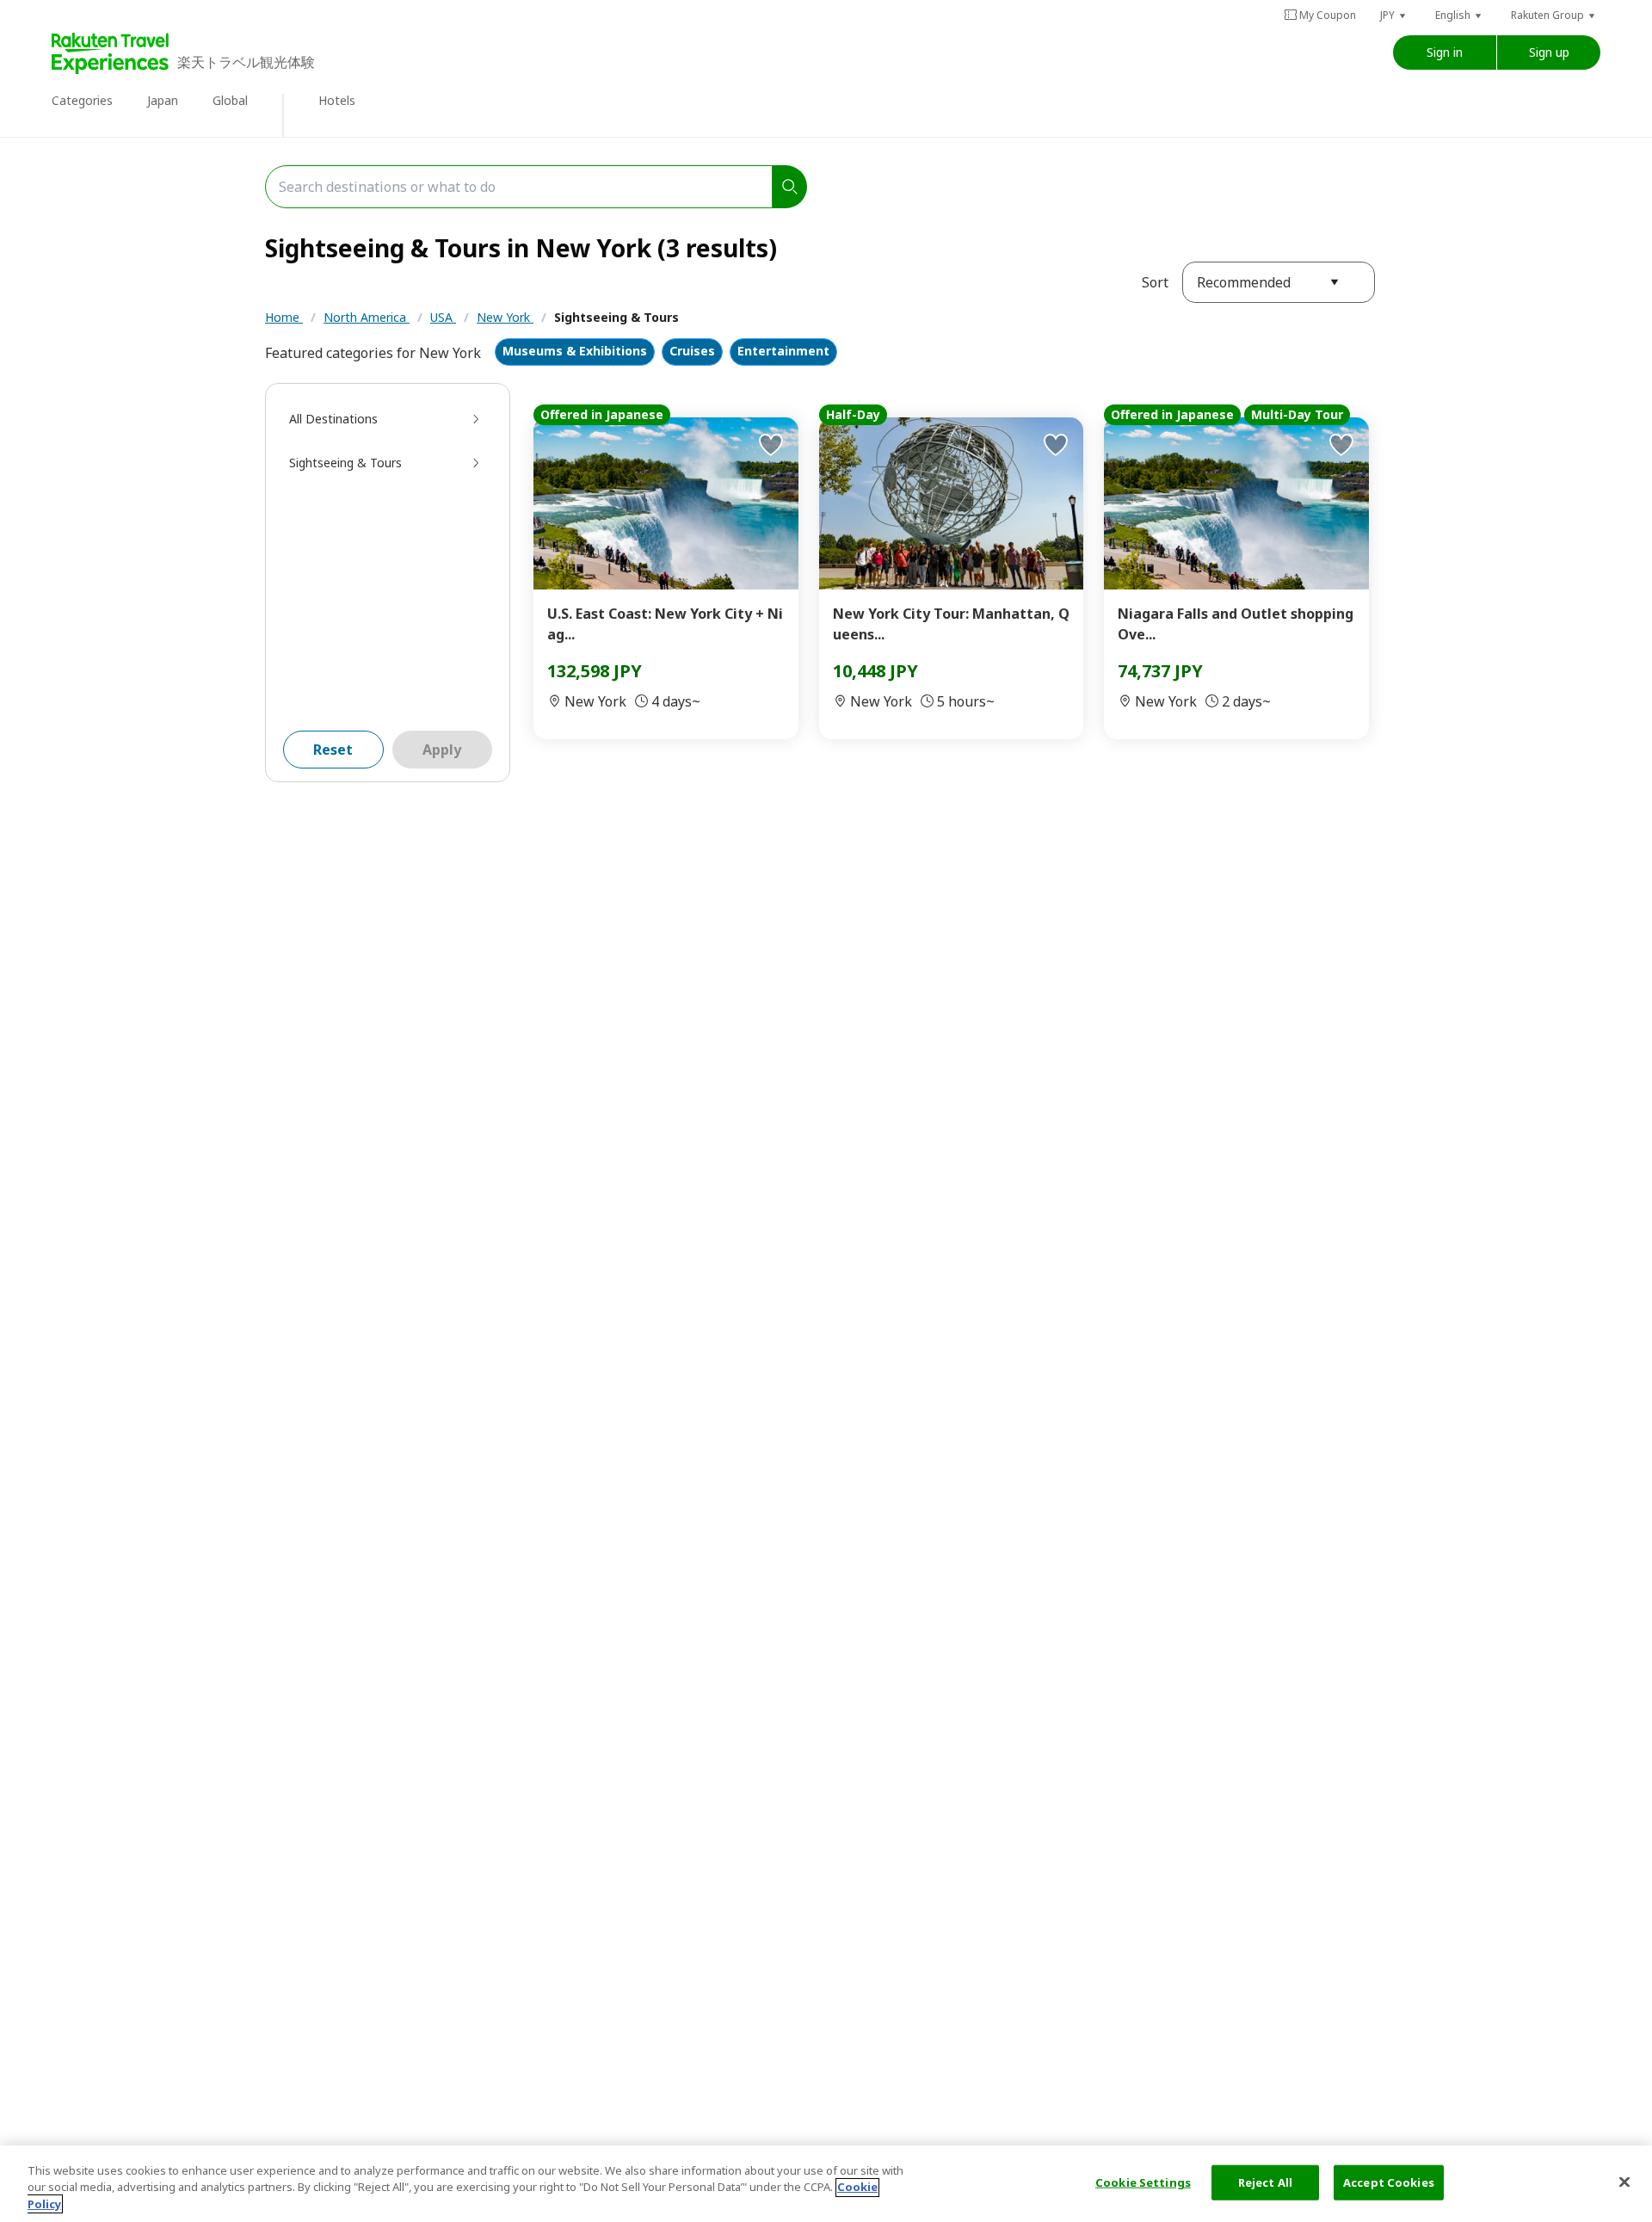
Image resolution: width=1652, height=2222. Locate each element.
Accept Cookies (1389, 2182)
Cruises (692, 352)
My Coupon (1328, 15)
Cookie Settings (1143, 2182)
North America (367, 317)
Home (284, 317)
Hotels (337, 100)
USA (443, 317)
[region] (826, 2184)
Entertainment (783, 352)
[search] (790, 187)
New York (505, 317)
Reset (333, 750)
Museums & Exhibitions (575, 352)
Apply (442, 750)
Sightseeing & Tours (616, 317)
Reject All (1265, 2182)
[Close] (1624, 2182)
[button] (1394, 15)
